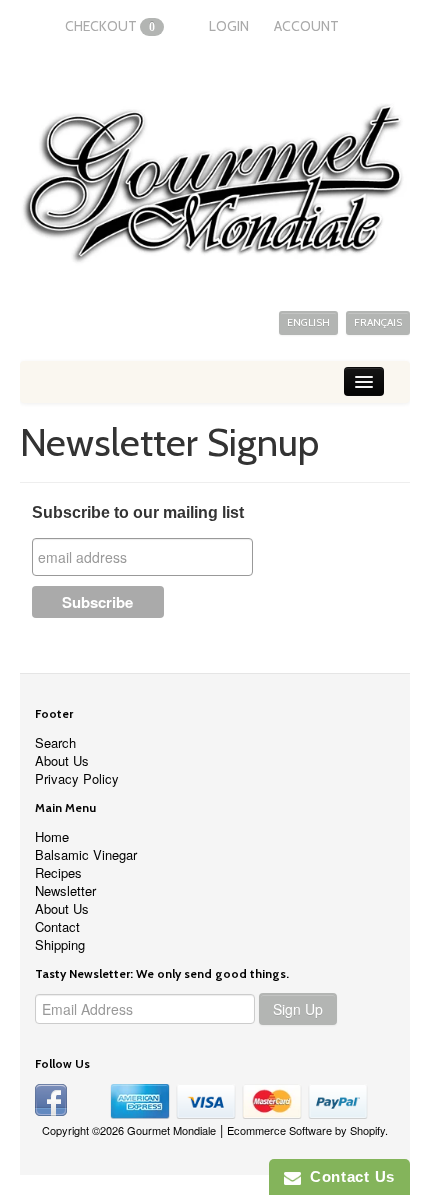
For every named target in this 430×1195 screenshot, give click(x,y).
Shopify (367, 1130)
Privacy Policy (77, 778)
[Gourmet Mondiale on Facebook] (51, 1098)
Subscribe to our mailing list (138, 512)
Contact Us (348, 1176)
